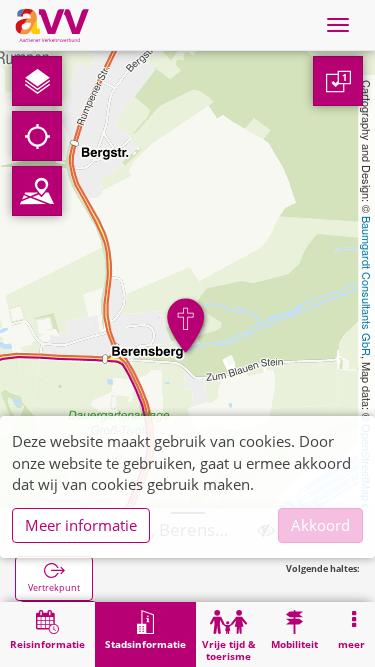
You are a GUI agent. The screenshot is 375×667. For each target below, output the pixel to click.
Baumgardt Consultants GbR (367, 286)
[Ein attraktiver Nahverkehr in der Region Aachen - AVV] (52, 25)
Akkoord (320, 525)
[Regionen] (37, 191)
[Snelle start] (37, 81)
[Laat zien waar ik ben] (37, 136)
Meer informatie (81, 525)
